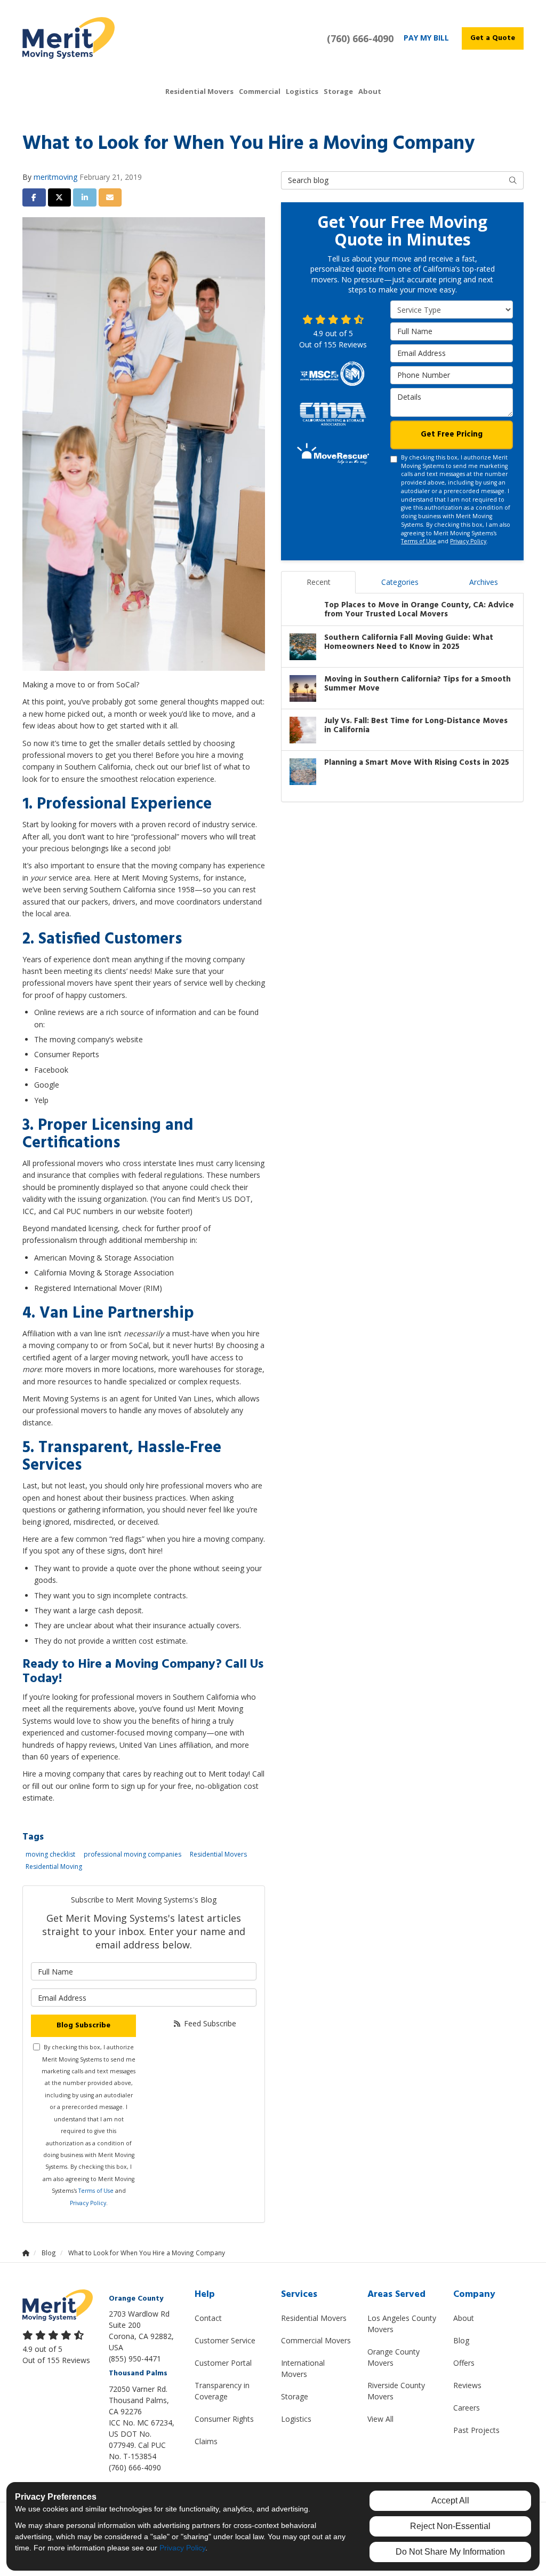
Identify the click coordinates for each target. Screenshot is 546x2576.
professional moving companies (133, 1854)
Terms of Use (96, 2191)
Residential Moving (54, 1866)
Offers (464, 2363)
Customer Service (225, 2340)
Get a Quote (493, 38)
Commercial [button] (260, 91)
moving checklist (50, 1854)
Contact (208, 2318)
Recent (319, 582)
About (464, 2318)
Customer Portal (223, 2363)
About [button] (370, 91)
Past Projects (476, 2430)
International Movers (303, 2368)
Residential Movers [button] (199, 91)
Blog (461, 2340)
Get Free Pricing (452, 434)
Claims (206, 2441)
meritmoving (55, 177)
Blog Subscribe (83, 2026)
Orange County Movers (394, 2357)
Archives (484, 582)
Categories (400, 582)
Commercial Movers (316, 2340)
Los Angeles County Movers (402, 2324)
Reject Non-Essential (450, 2526)
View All (380, 2419)
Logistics (296, 2419)
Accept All (450, 2500)
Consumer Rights (224, 2419)
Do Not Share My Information (450, 2552)
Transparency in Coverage (222, 2391)
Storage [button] (338, 91)
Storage (295, 2396)
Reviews (467, 2385)
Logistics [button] (302, 91)
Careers (467, 2408)
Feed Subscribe (209, 2023)
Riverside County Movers (396, 2391)
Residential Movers (218, 1854)
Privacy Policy (88, 2203)
